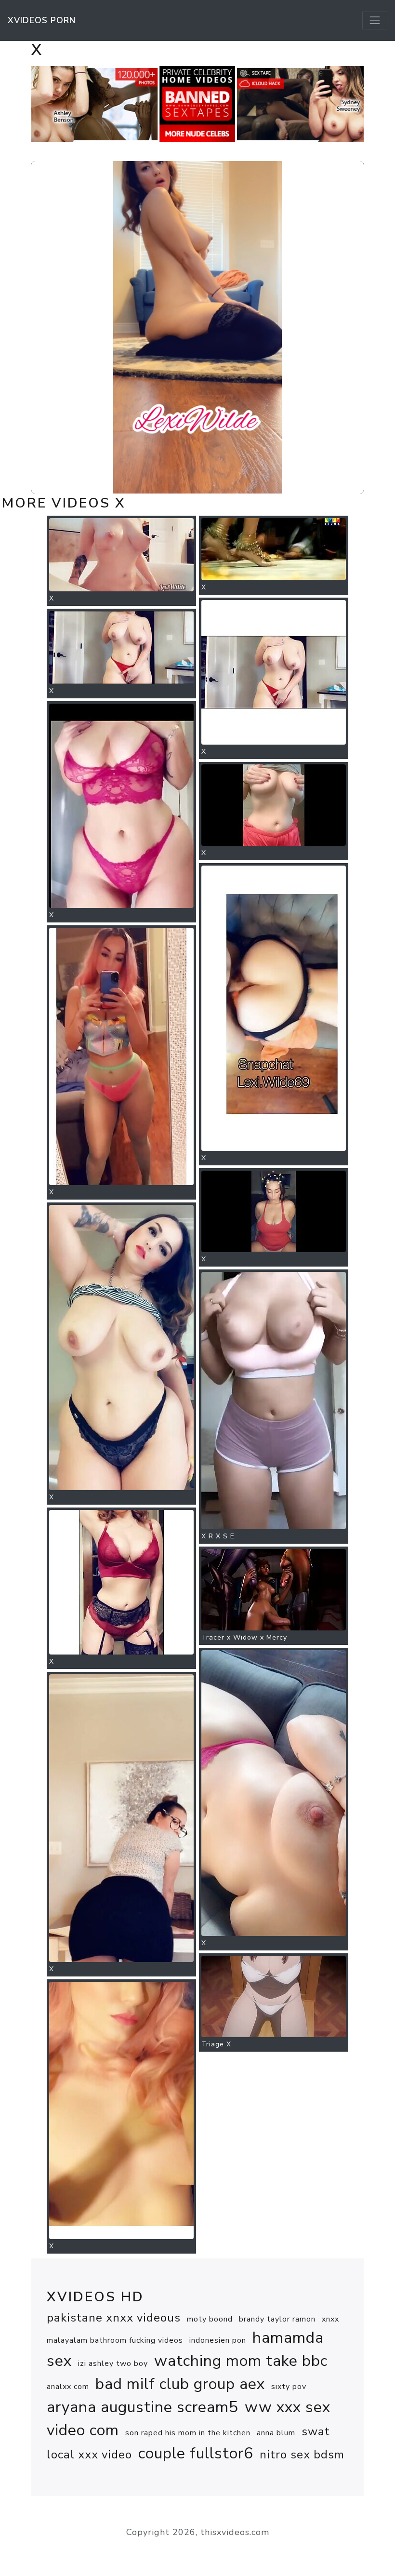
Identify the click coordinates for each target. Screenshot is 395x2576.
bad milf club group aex (180, 2384)
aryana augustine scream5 (143, 2407)
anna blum (276, 2433)
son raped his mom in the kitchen (188, 2433)
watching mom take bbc (241, 2361)
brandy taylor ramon (277, 2319)
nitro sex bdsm (302, 2455)
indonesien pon (218, 2340)
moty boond (210, 2319)
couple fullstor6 (196, 2453)
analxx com (68, 2387)
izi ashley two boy (113, 2363)
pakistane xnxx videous (114, 2318)
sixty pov (289, 2387)
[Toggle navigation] (375, 20)
